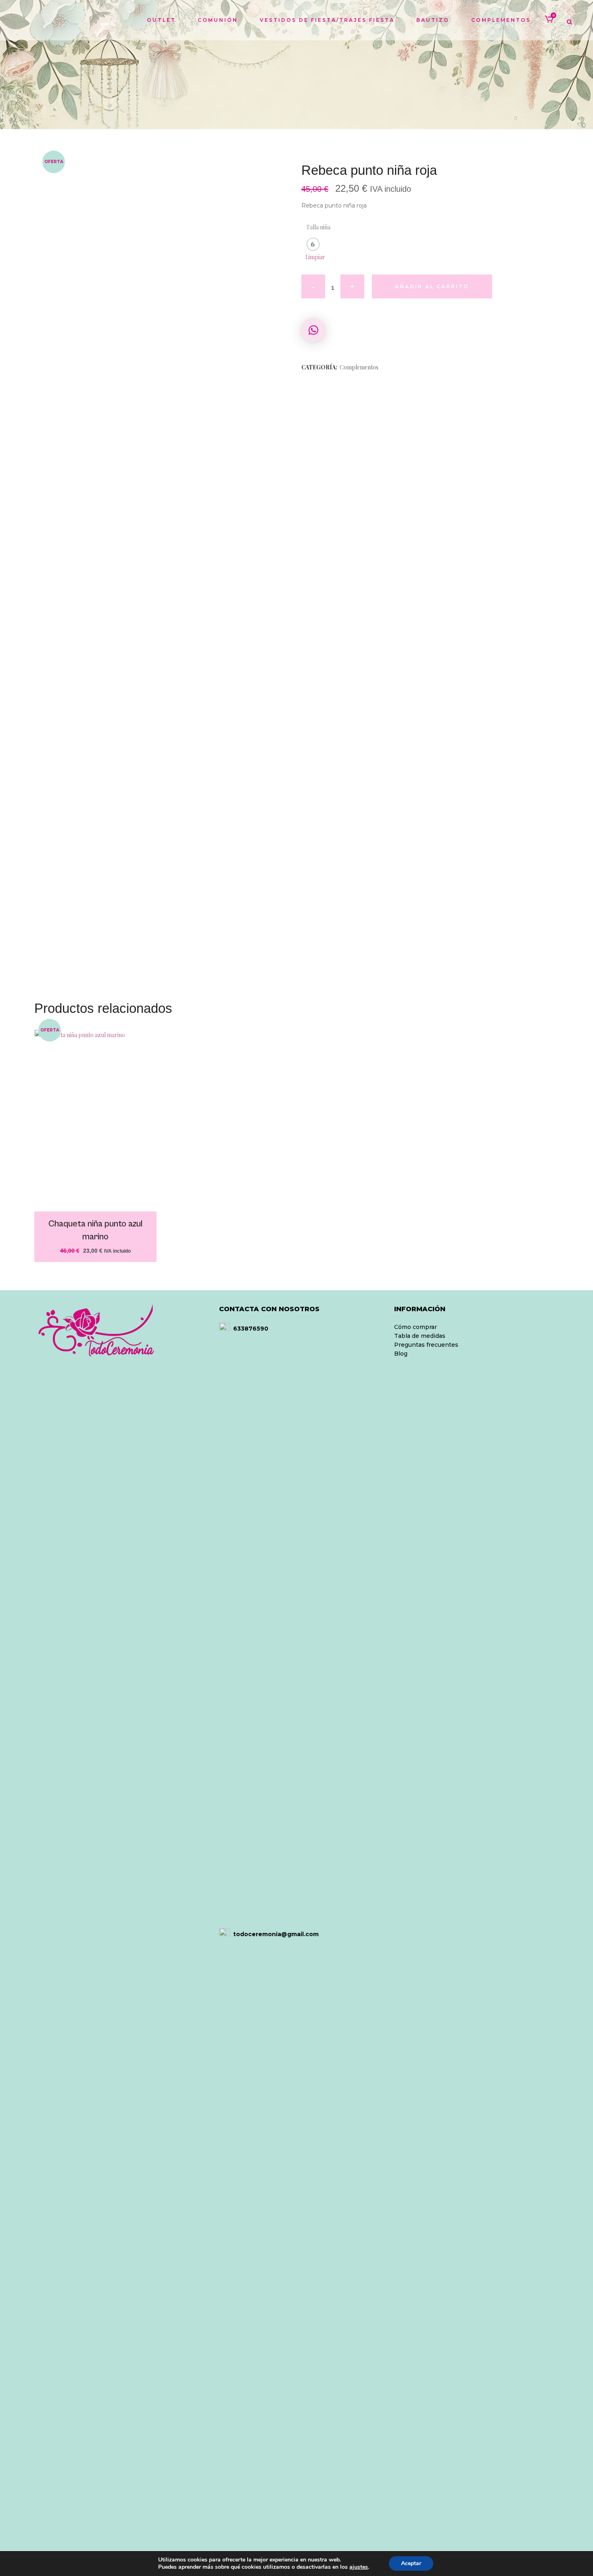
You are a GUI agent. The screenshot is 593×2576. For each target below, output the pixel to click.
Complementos (359, 367)
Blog (401, 1354)
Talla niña (318, 227)
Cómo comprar (416, 1327)
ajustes (359, 2567)
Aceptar (411, 2563)
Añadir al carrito (432, 286)
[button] (313, 330)
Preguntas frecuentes (426, 1345)
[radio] (313, 244)
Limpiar (315, 257)
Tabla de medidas (420, 1336)
